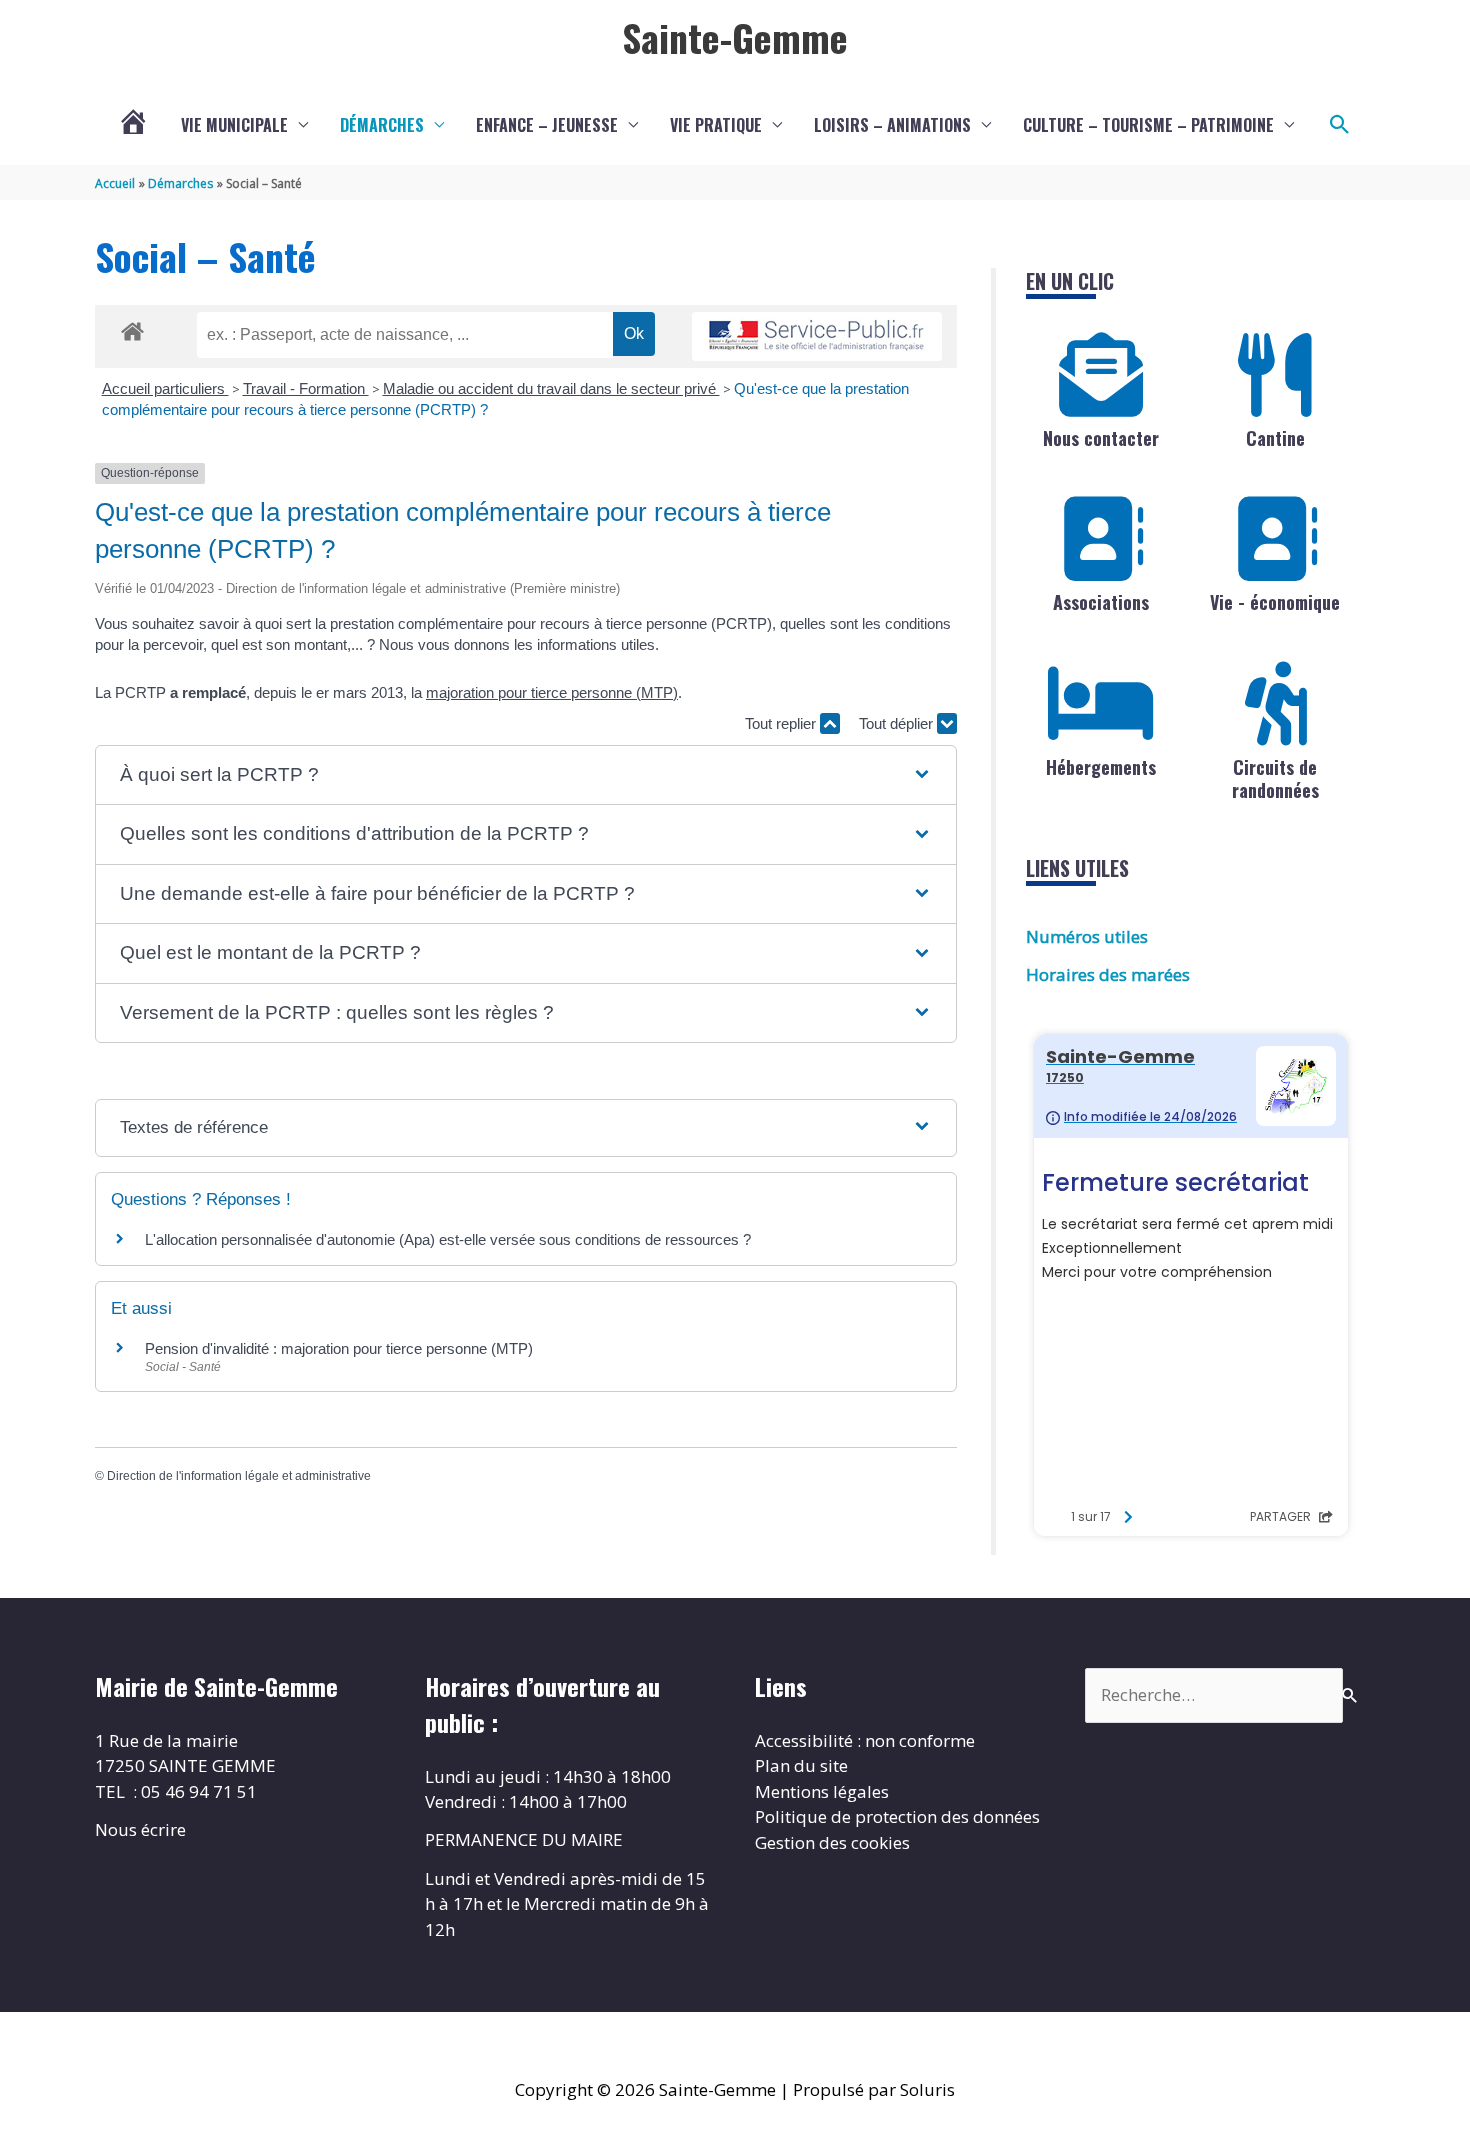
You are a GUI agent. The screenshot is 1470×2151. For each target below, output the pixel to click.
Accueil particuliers (165, 388)
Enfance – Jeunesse (547, 125)
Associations (1101, 602)
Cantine (1275, 438)
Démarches (382, 125)
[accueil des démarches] (132, 328)
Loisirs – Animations (892, 125)
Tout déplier (898, 723)
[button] (1340, 125)
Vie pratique (716, 125)
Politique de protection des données (897, 1816)
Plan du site (801, 1765)
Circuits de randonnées (1275, 778)
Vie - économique (1275, 602)
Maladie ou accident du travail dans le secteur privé (551, 388)
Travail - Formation (306, 388)
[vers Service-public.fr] (817, 336)
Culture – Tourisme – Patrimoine (1148, 125)
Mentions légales (822, 1791)
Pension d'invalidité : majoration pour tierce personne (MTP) (339, 1348)
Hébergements (1101, 767)
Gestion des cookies (832, 1842)
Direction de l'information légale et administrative (239, 1476)
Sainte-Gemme (735, 37)
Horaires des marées (1108, 974)
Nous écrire (140, 1829)
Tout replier (782, 723)
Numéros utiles (1087, 936)
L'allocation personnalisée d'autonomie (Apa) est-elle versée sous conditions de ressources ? (448, 1239)
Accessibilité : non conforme (865, 1740)
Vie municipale (234, 125)
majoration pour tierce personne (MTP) (552, 692)
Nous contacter (1101, 438)
